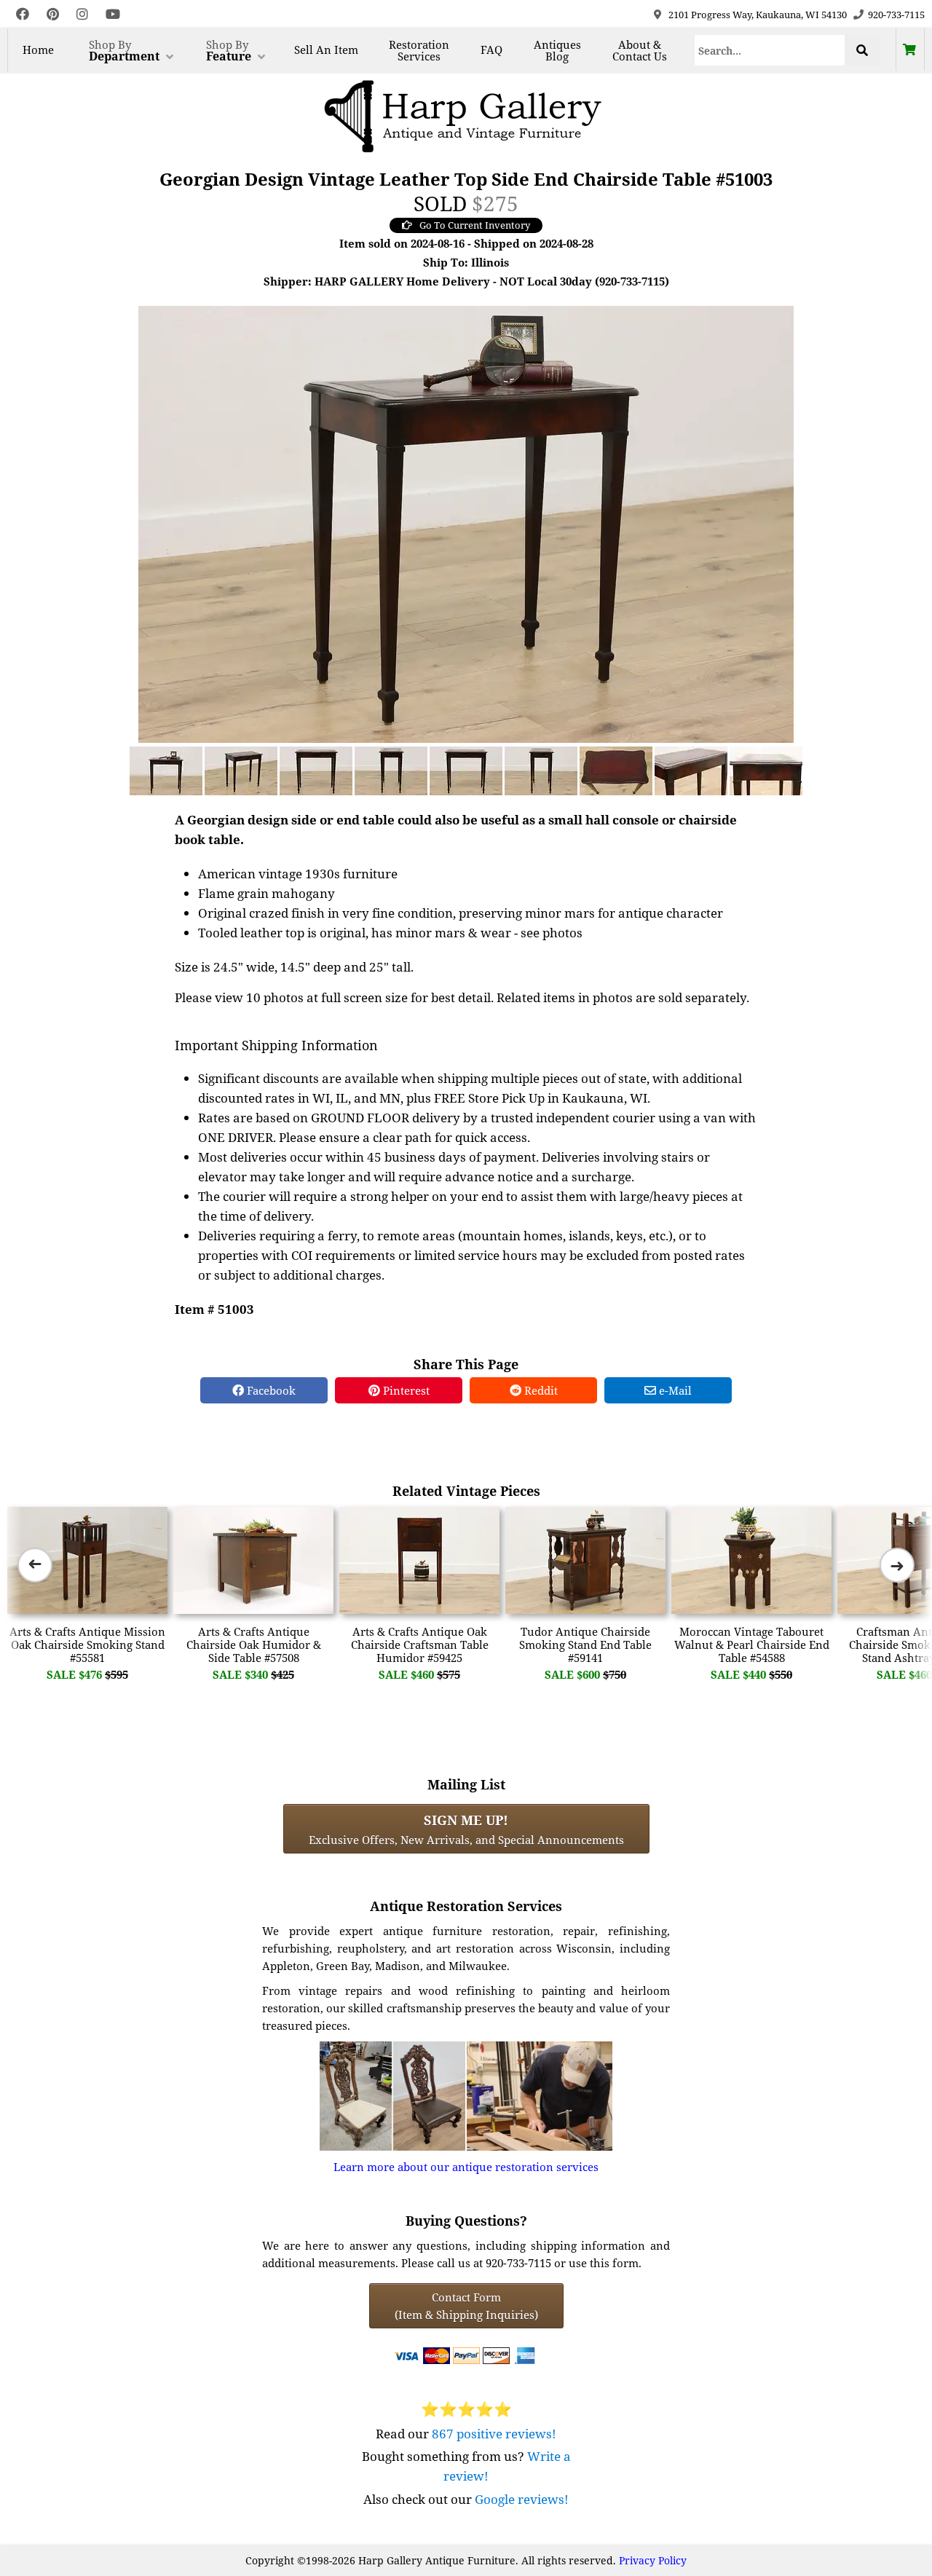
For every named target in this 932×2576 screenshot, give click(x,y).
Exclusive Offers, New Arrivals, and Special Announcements (466, 1829)
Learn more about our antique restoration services (466, 2167)
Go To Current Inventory (475, 225)
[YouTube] (113, 14)
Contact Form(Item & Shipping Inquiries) (466, 2306)
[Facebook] (23, 14)
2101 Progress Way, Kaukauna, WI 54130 (758, 15)
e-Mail (674, 1390)
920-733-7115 (896, 15)
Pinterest (405, 1390)
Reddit (540, 1390)
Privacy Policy (653, 2560)
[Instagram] (82, 14)
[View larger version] (466, 523)
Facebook (270, 1390)
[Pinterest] (53, 14)
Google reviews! (522, 2499)
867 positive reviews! (494, 2434)
